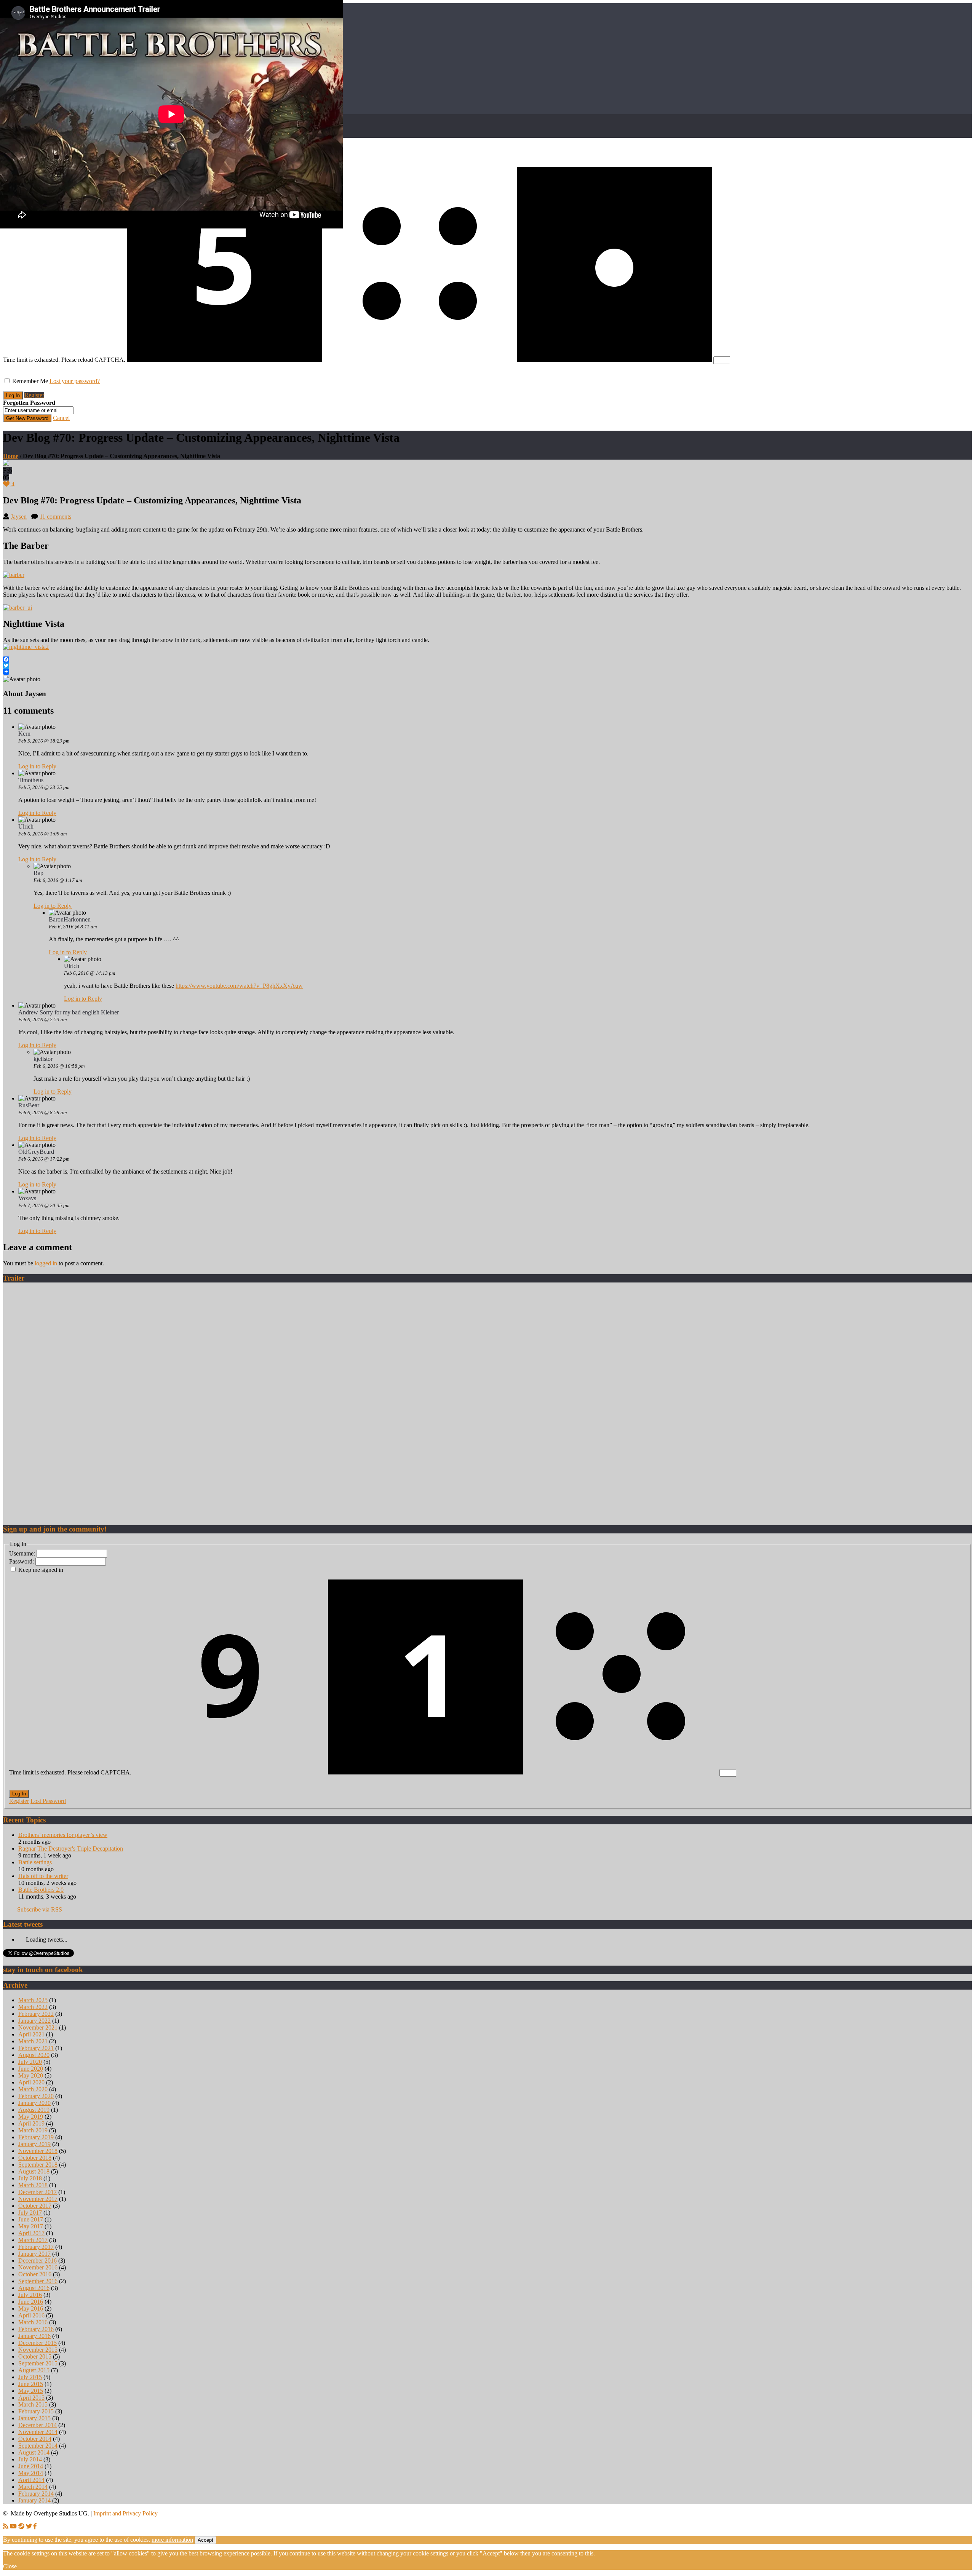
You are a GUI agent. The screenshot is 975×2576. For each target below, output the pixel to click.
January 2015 (34, 2418)
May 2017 (31, 2226)
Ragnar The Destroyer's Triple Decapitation (71, 1849)
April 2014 (31, 2480)
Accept (205, 2540)
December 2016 (38, 2261)
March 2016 (33, 2322)
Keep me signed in (41, 1570)
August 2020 (34, 2055)
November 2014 (38, 2432)
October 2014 (35, 2439)
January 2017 (34, 2254)
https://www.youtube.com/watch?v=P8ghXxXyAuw (239, 986)
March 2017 (33, 2240)
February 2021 (36, 2048)
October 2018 (35, 2158)
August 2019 (34, 2110)
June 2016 (31, 2302)
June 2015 (31, 2384)
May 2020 (31, 2075)
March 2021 (33, 2041)
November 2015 (38, 2350)
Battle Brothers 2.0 (41, 1890)
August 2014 (34, 2452)
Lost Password (48, 1801)
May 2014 (31, 2473)
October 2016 (35, 2274)
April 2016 (31, 2315)
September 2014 (38, 2446)
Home (11, 456)
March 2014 (33, 2487)
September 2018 (38, 2165)
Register (34, 395)
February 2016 (36, 2329)
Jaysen (19, 517)
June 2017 (31, 2219)
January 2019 (34, 2144)
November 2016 (38, 2267)
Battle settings (35, 1862)
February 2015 (36, 2411)
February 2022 (36, 2014)
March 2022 (33, 2007)
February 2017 (36, 2247)
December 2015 (38, 2343)
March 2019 (33, 2130)
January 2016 (34, 2336)
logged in (46, 1263)
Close (10, 2566)
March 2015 (33, 2404)
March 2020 (33, 2089)
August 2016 (34, 2288)
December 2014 (38, 2425)
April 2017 (31, 2233)
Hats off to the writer (43, 1876)
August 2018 (34, 2171)
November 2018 (38, 2151)
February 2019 (36, 2137)
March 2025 (33, 2000)
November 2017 (38, 2199)
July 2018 (30, 2178)
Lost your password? (75, 381)
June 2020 (31, 2069)
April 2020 (31, 2082)
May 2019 (31, 2117)
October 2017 (35, 2206)
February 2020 (36, 2096)
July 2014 (30, 2459)
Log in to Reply (37, 766)
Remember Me (30, 381)
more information (172, 2540)
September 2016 (38, 2281)
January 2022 (34, 2021)
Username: (23, 1553)
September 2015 (38, 2363)
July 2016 (30, 2295)
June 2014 (31, 2466)
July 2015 (30, 2377)
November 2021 (38, 2027)
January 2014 (34, 2500)
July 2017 (30, 2213)
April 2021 (31, 2034)
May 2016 (31, 2308)
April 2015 (31, 2398)
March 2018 (33, 2185)
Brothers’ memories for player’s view (63, 1835)
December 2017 (38, 2192)
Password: (22, 1561)
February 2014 (36, 2494)
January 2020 (34, 2103)
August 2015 (34, 2370)
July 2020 (30, 2062)
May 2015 (31, 2391)
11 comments (55, 517)
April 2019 (31, 2123)
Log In (19, 1794)
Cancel (61, 418)
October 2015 (35, 2356)
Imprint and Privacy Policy (125, 2513)
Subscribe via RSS (40, 1909)
